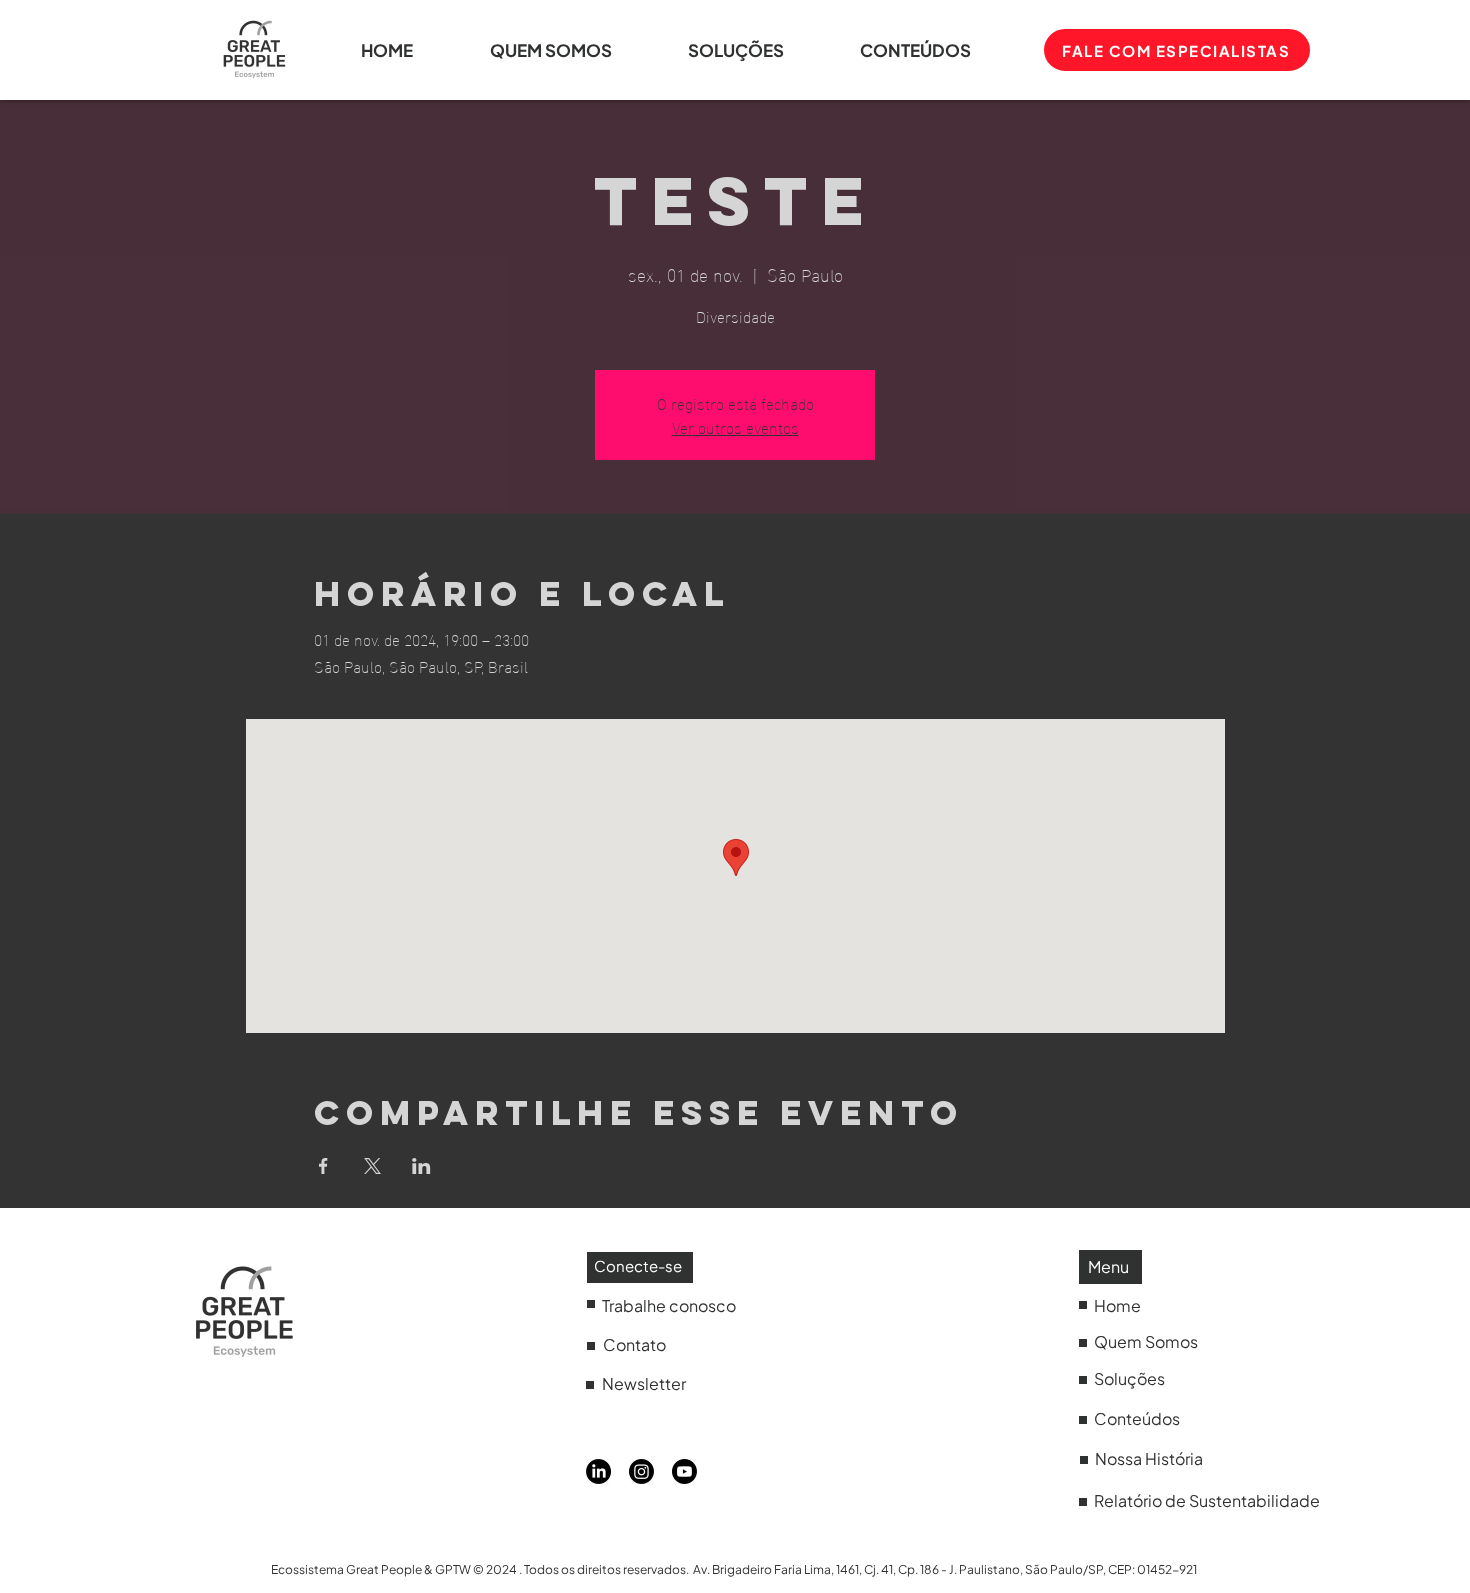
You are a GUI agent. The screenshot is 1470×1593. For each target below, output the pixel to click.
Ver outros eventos (735, 426)
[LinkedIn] (598, 1471)
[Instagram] (641, 1471)
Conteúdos (1137, 1418)
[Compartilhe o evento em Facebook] (323, 1166)
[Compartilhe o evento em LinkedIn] (421, 1166)
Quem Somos (1146, 1341)
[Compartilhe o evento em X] (372, 1166)
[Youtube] (684, 1471)
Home (1117, 1305)
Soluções (1129, 1378)
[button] (938, 50)
